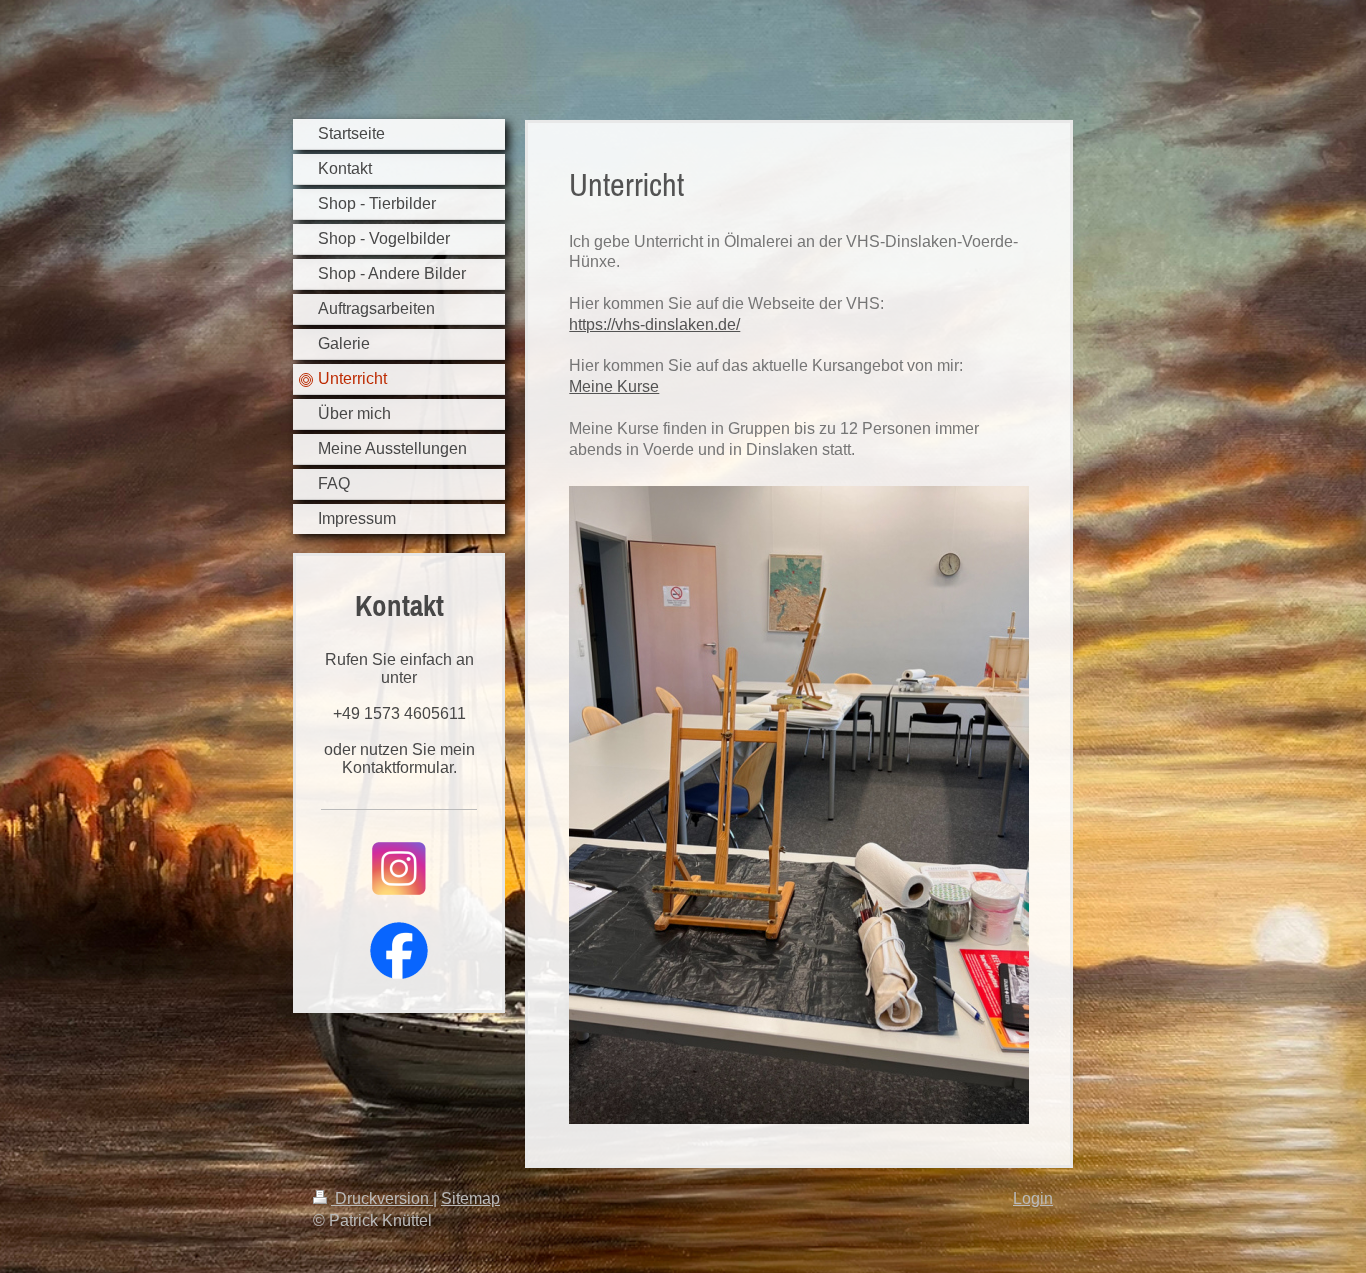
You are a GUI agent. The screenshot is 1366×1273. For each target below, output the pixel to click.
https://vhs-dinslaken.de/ (654, 324)
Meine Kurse (614, 386)
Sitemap (470, 1198)
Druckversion (382, 1198)
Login (1033, 1198)
